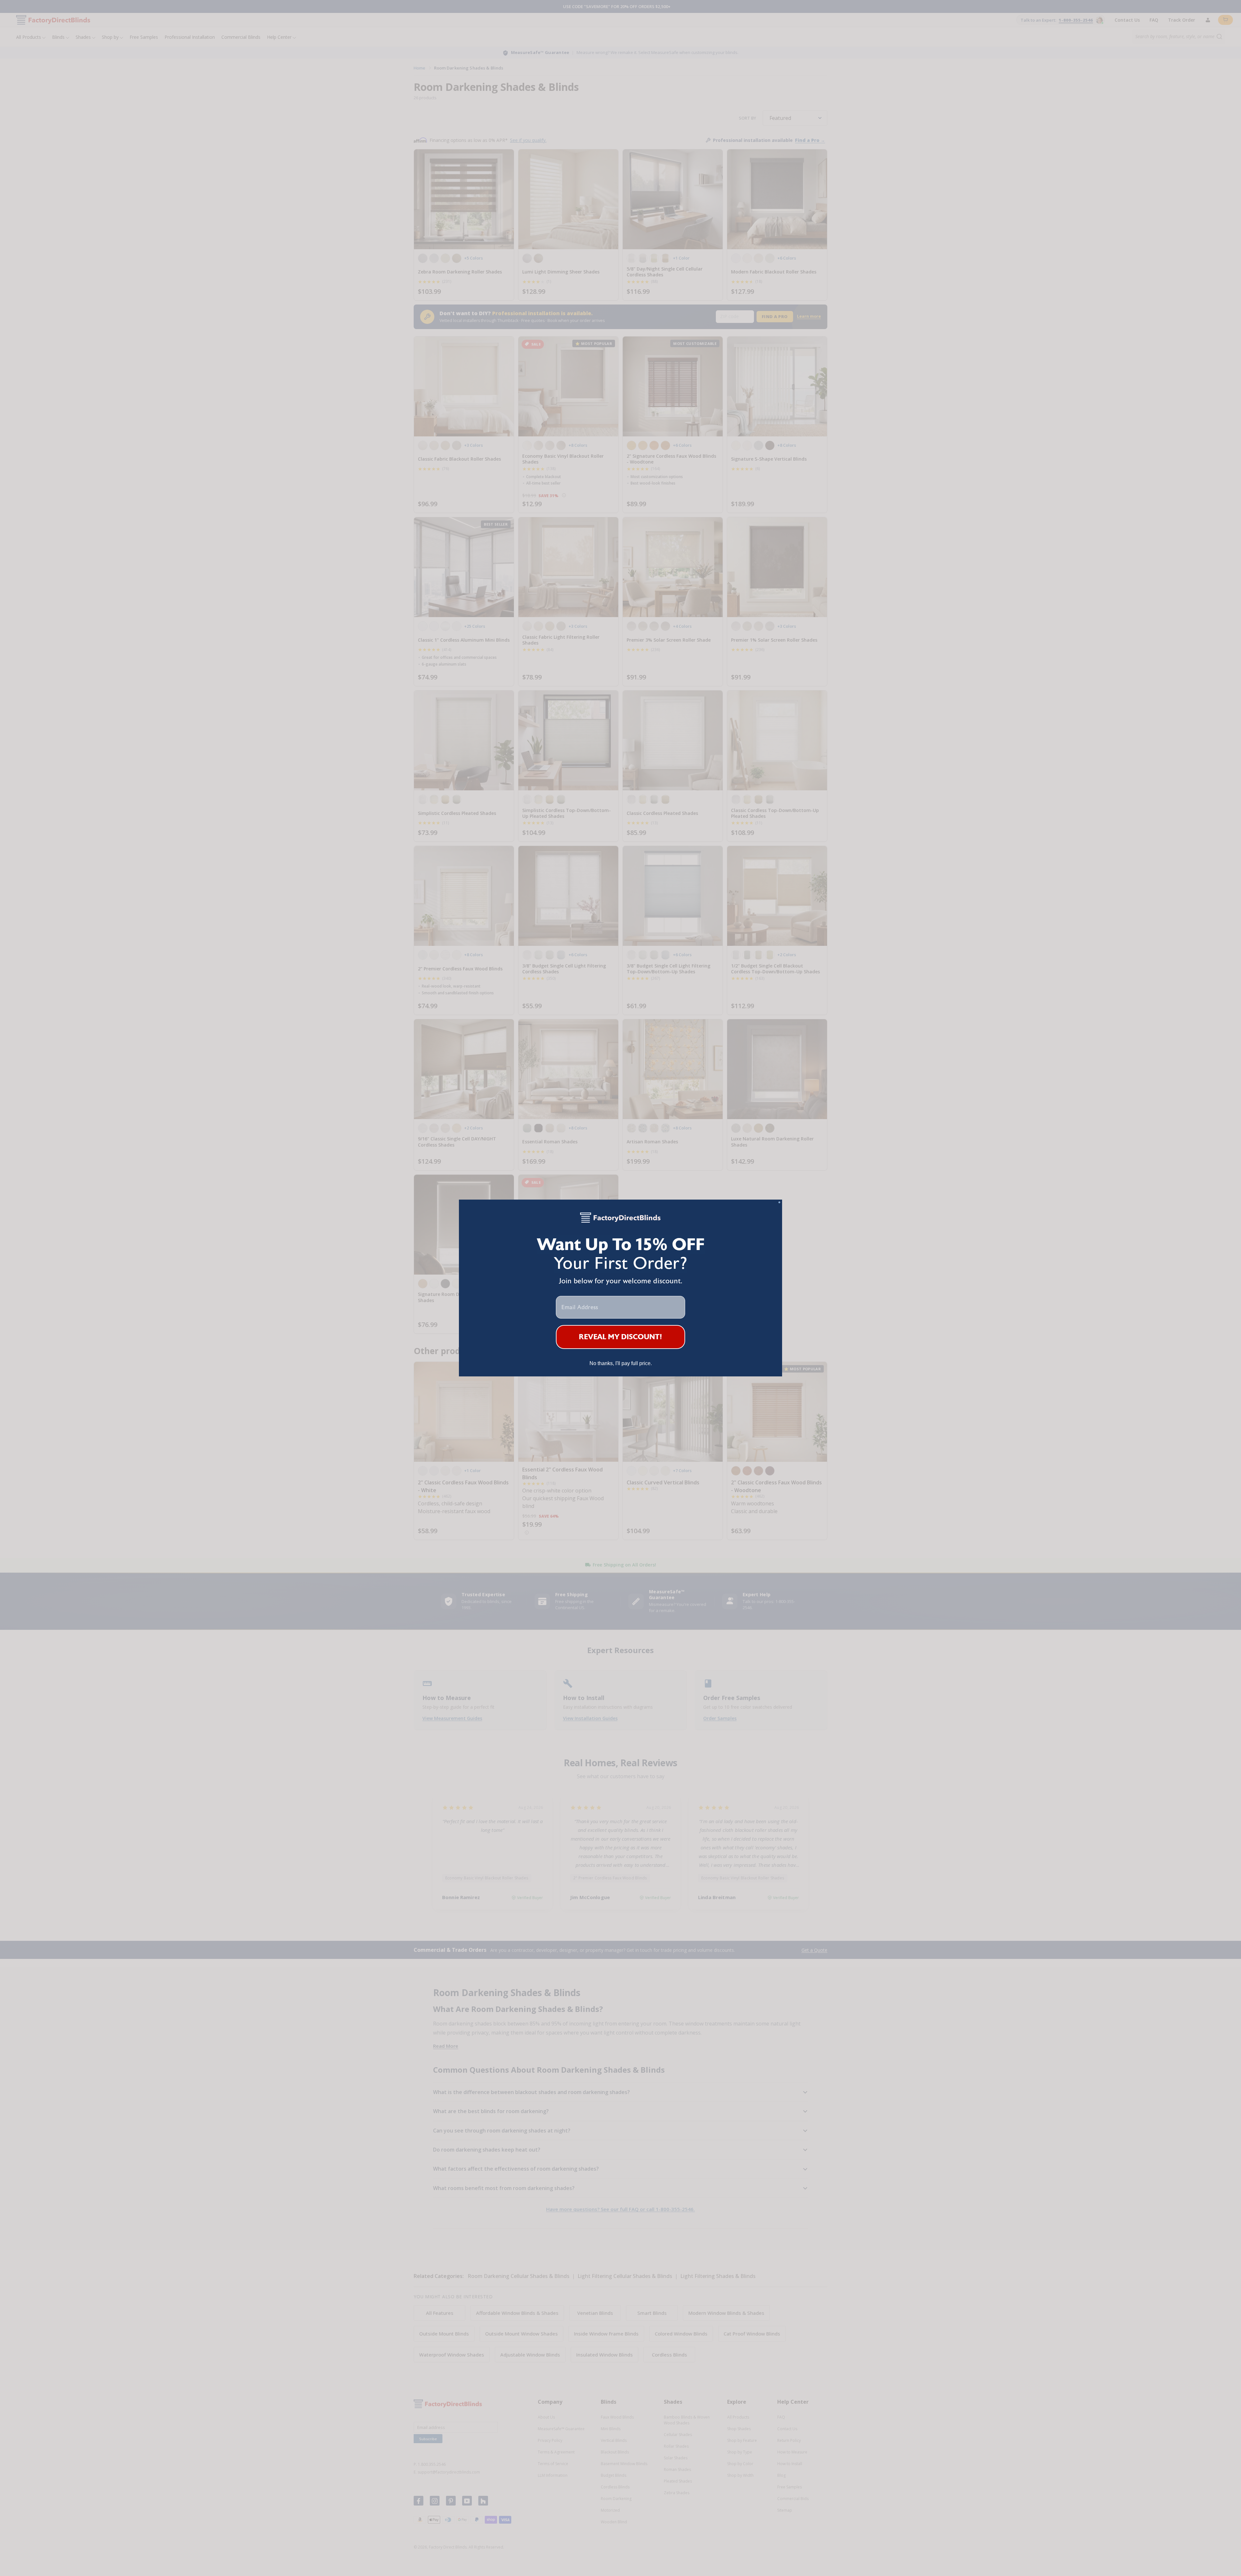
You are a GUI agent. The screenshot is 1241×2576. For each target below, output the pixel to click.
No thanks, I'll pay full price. (621, 1363)
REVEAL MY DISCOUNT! (621, 1337)
